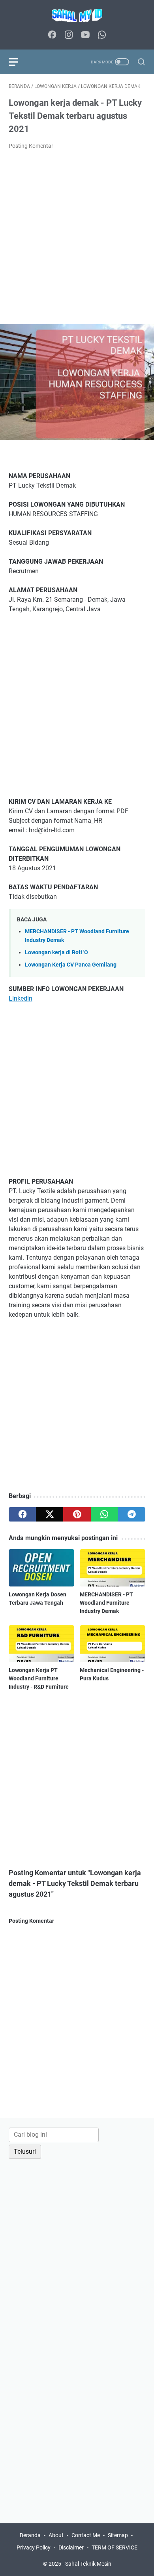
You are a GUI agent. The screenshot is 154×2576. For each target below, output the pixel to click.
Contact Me (86, 2535)
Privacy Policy (34, 2547)
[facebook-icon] (52, 35)
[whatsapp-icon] (102, 35)
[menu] (18, 62)
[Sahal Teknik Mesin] (77, 15)
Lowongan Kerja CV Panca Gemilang (71, 965)
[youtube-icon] (85, 35)
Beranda (30, 2535)
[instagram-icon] (69, 35)
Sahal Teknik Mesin (88, 2564)
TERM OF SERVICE (115, 2547)
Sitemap (118, 2535)
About (56, 2535)
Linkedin (21, 998)
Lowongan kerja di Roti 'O (56, 952)
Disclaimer (71, 2547)
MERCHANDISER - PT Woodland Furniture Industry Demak (106, 1603)
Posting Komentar (31, 146)
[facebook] (22, 1514)
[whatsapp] (104, 1514)
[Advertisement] (77, 237)
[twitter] (50, 1514)
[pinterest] (77, 1514)
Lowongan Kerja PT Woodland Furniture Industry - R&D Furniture (39, 1678)
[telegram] (132, 1514)
